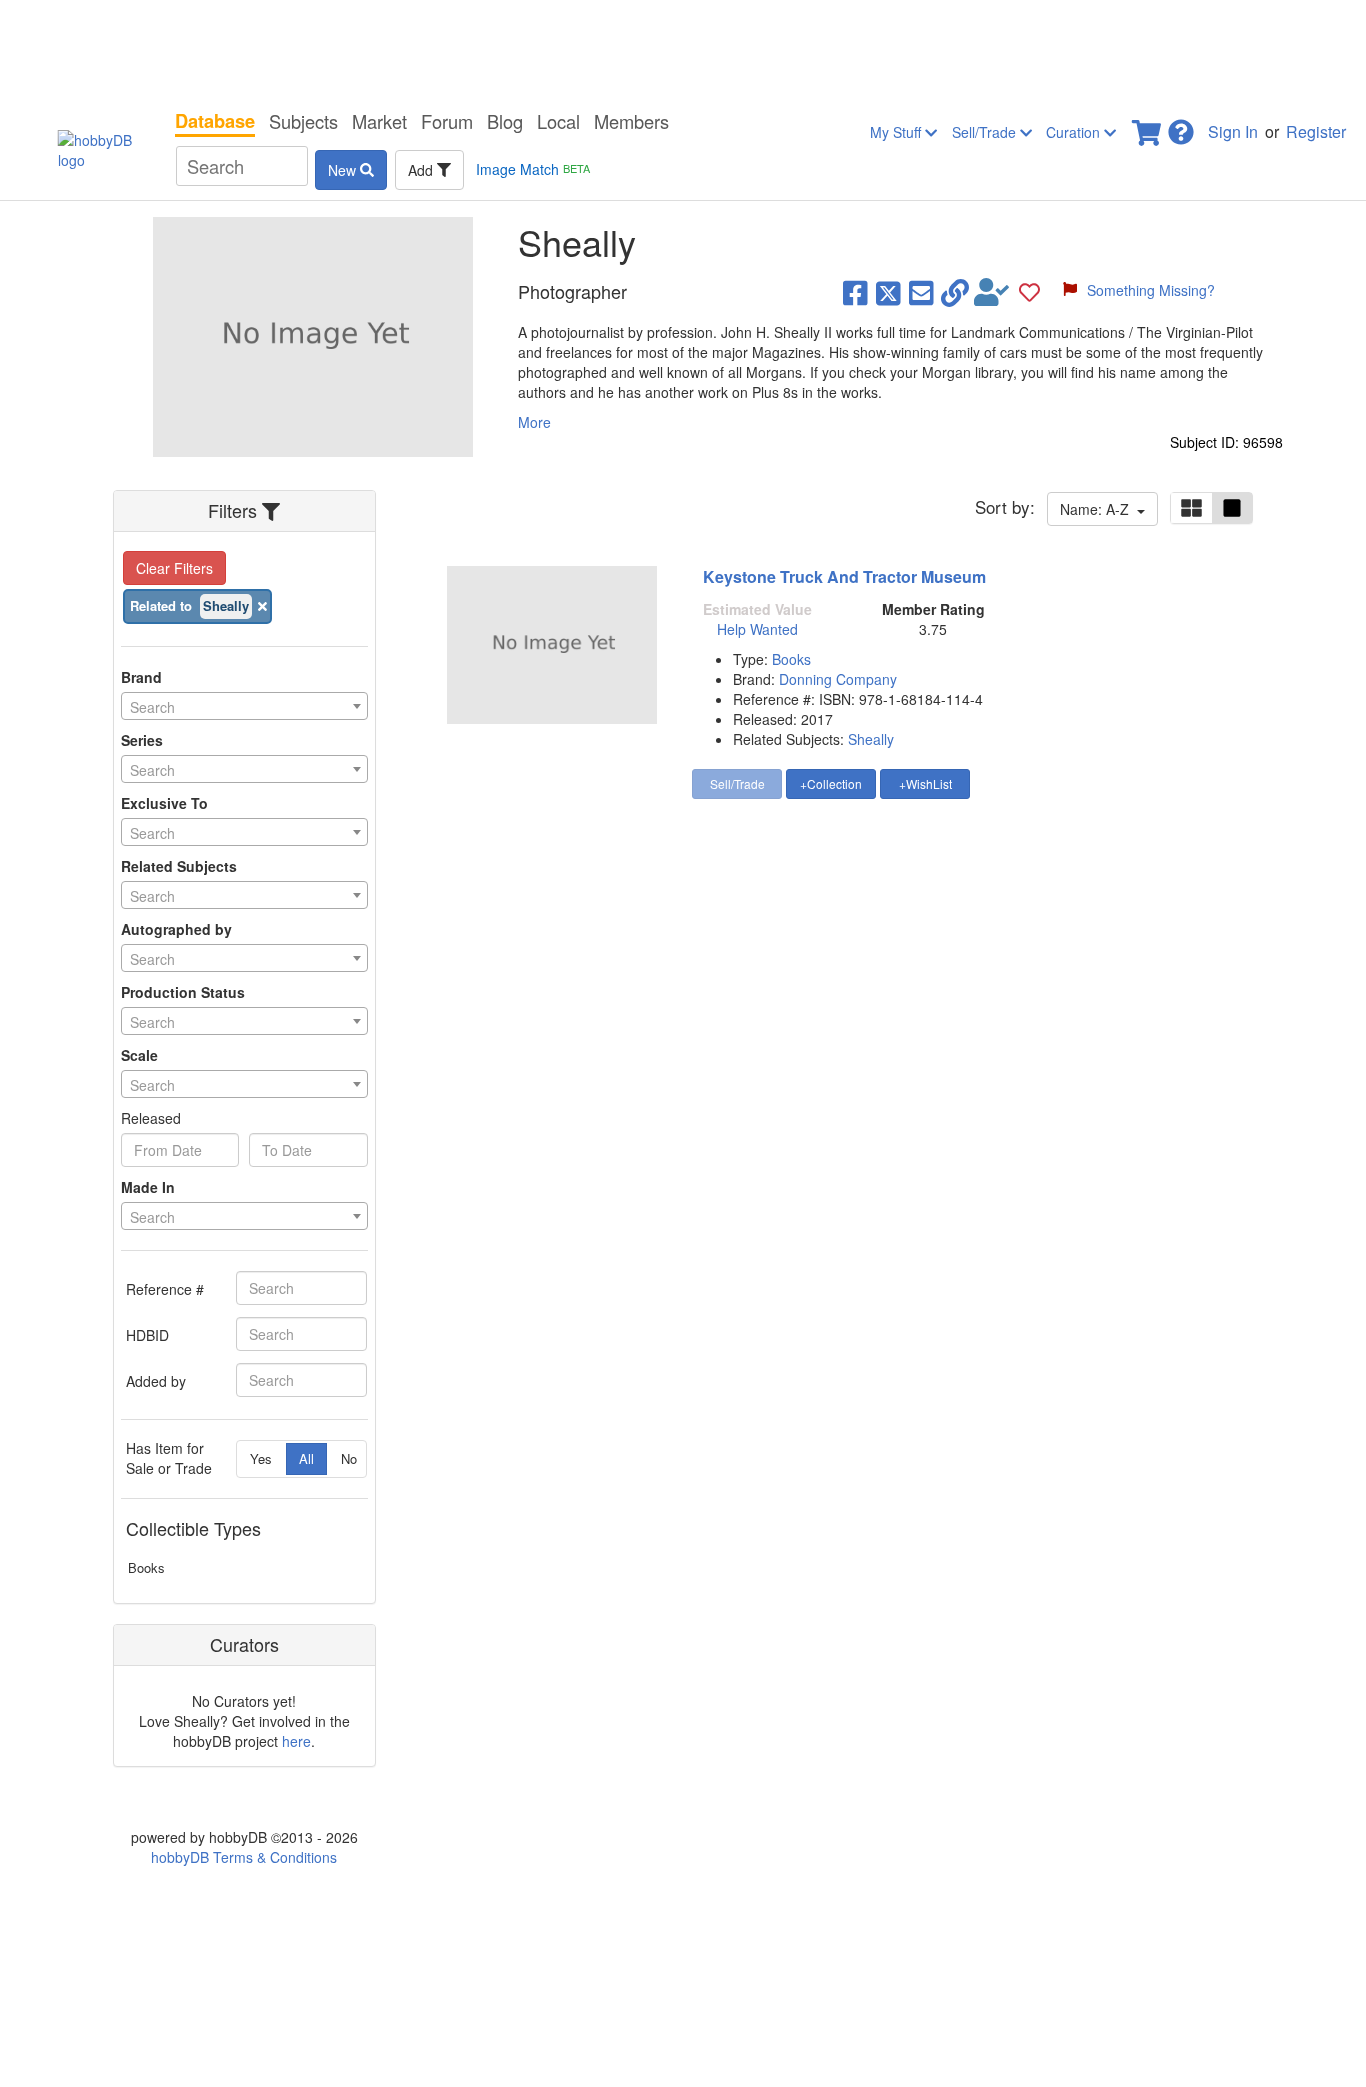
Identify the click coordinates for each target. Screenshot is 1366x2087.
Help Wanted (757, 629)
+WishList (925, 783)
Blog (505, 121)
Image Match (533, 169)
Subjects (303, 121)
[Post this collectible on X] (888, 292)
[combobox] (244, 706)
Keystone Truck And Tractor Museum (844, 576)
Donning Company (838, 679)
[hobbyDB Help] (1181, 126)
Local (558, 121)
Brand (141, 677)
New (344, 170)
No (349, 1458)
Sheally (871, 739)
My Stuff (897, 132)
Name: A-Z (1098, 509)
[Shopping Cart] (1148, 126)
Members (631, 121)
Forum (447, 121)
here (296, 1741)
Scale (139, 1055)
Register (1316, 131)
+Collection (831, 783)
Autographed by (176, 929)
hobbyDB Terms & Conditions (244, 1857)
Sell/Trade (986, 132)
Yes (261, 1458)
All (306, 1458)
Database (215, 121)
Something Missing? (1151, 290)
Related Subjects (179, 866)
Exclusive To (164, 803)
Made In (148, 1187)
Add (422, 170)
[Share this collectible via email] (921, 292)
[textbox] (244, 707)
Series (142, 740)
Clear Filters (174, 568)
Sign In (1233, 131)
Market (379, 121)
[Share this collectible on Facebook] (855, 292)
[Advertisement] (683, 50)
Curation (1075, 132)
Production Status (183, 992)
